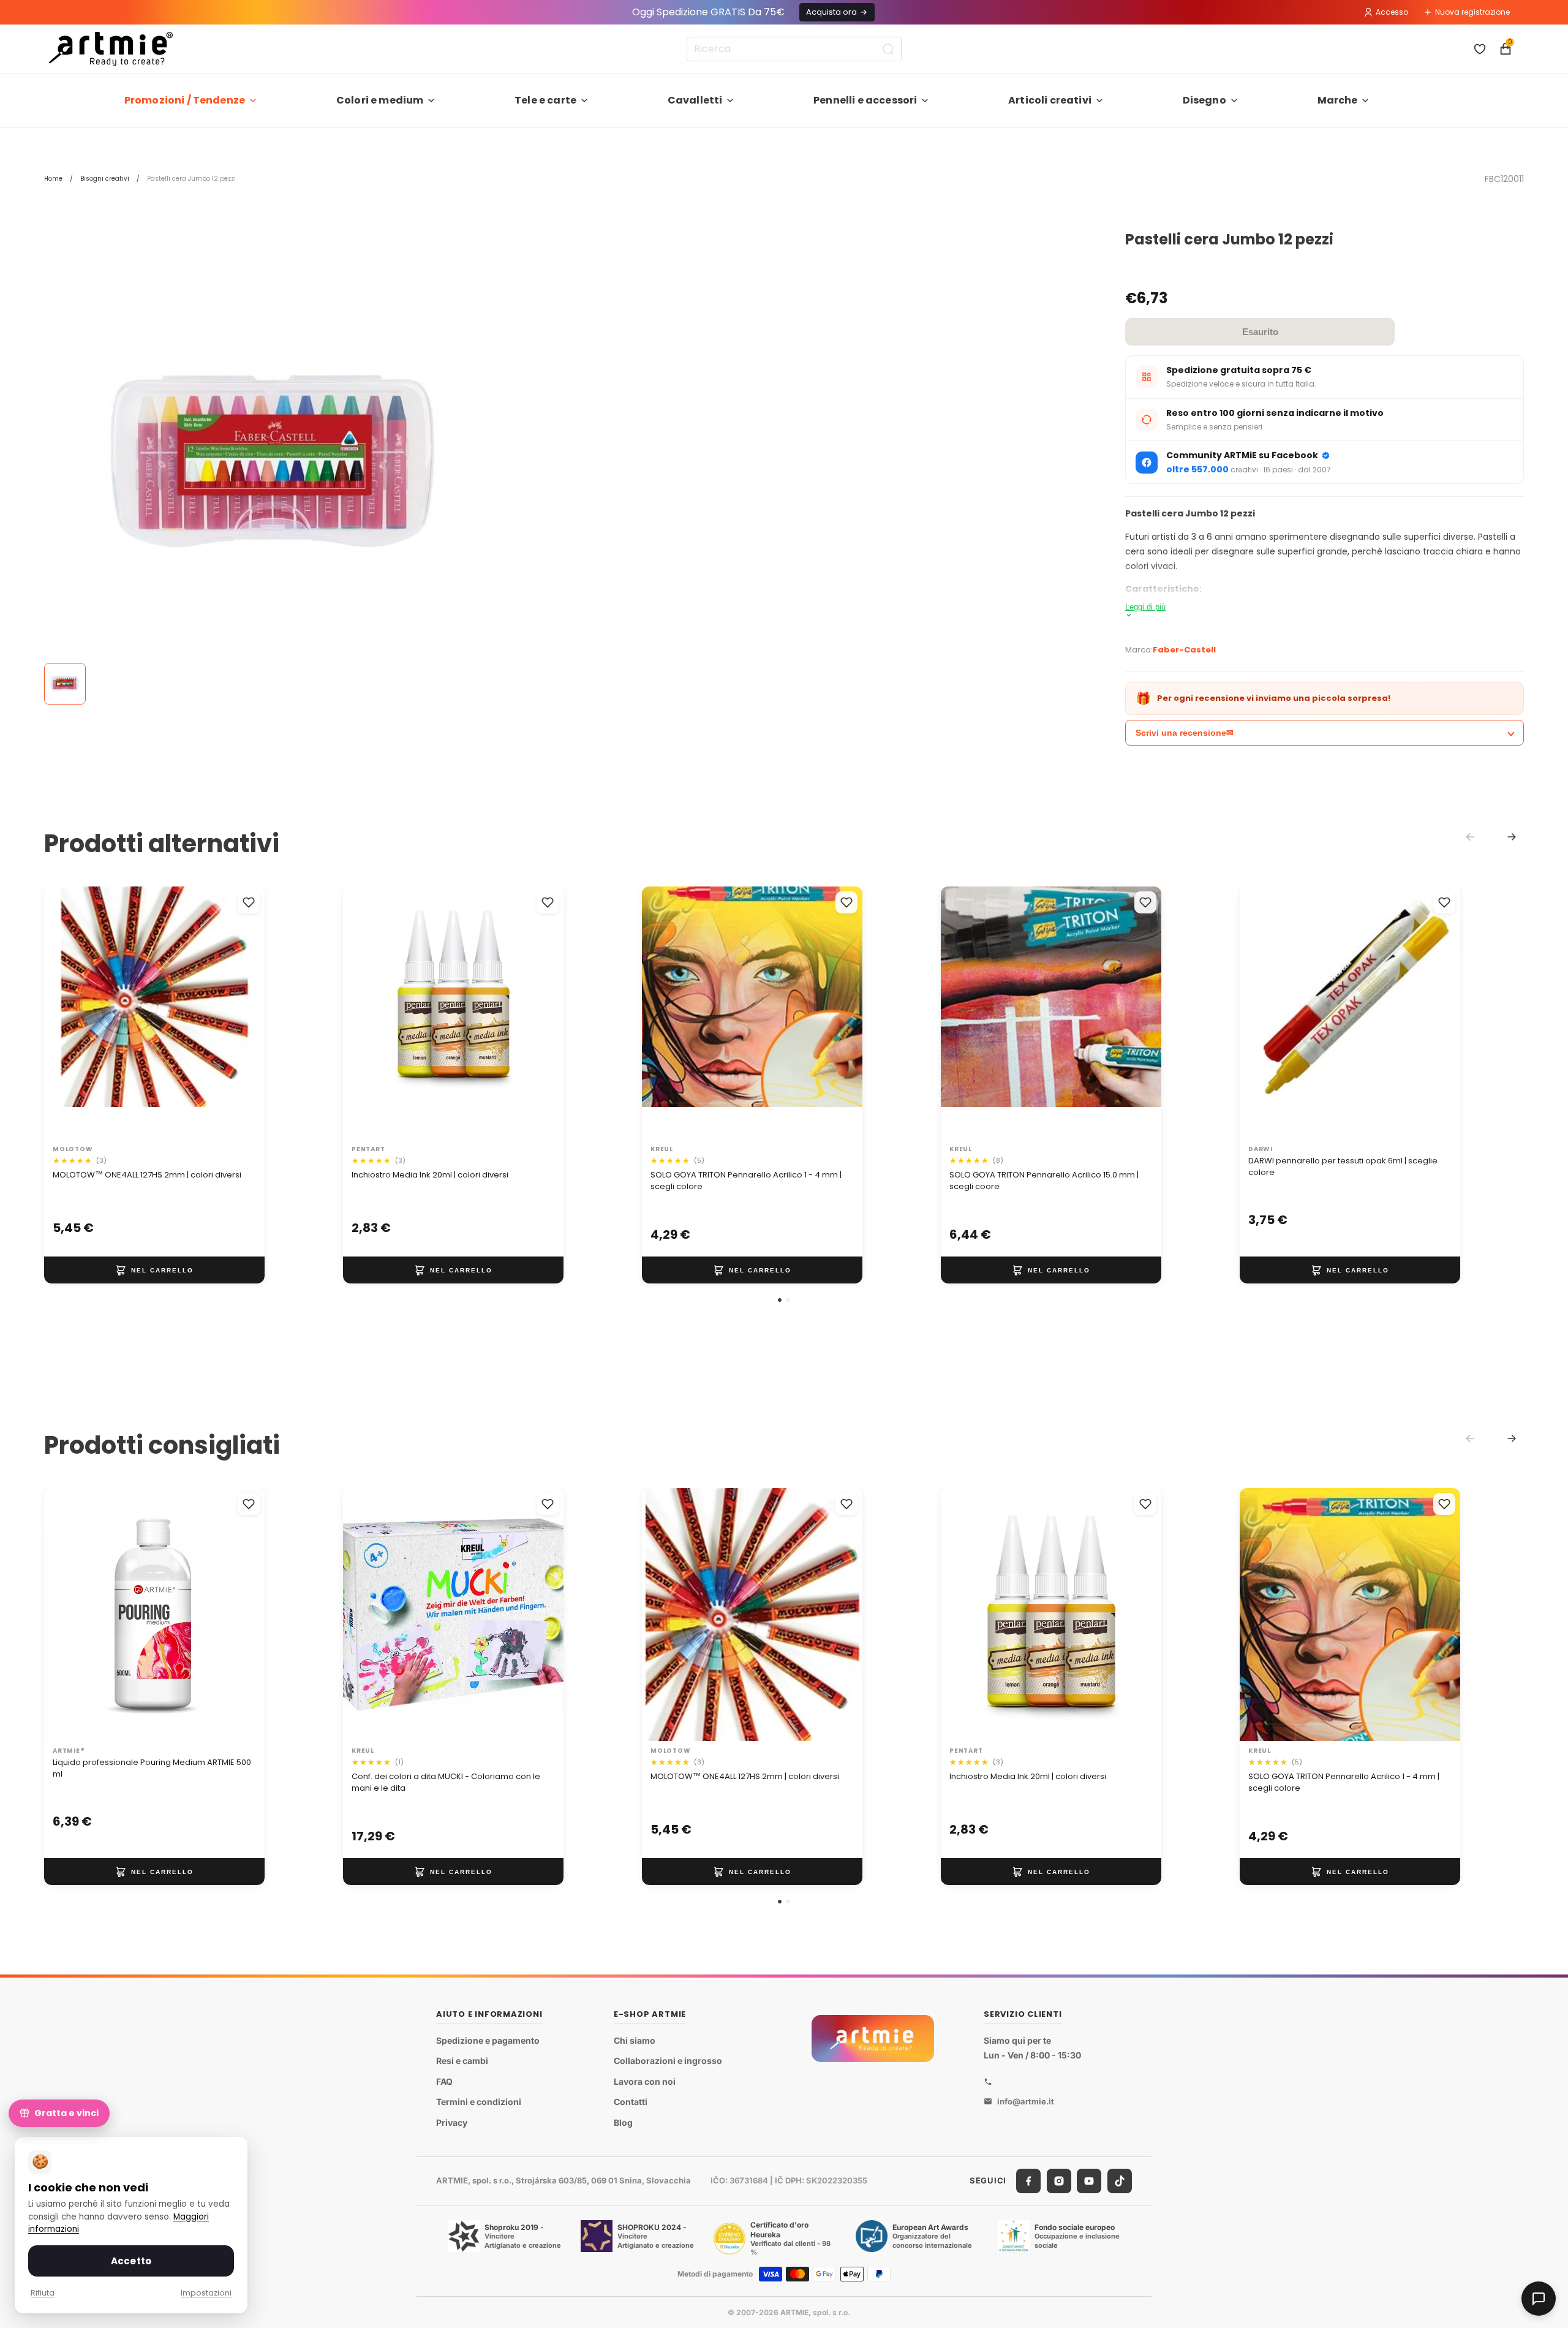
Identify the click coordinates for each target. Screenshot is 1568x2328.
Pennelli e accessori (865, 100)
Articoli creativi (1050, 100)
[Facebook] (1028, 2181)
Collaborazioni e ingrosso (668, 2061)
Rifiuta (43, 2293)
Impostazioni (206, 2293)
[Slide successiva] (243, 1013)
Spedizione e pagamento (488, 2040)
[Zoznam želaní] (1480, 49)
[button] (780, 1300)
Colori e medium (380, 100)
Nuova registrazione (1472, 12)
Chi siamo (635, 2040)
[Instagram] (1059, 2181)
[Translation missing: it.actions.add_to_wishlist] (249, 902)
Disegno (1204, 100)
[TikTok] (1120, 2181)
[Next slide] (1512, 837)
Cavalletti (695, 100)
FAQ (444, 2081)
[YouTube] (1089, 2181)
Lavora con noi (645, 2081)
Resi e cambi (462, 2061)
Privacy (452, 2122)
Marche (1338, 100)
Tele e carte (545, 100)
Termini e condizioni (479, 2102)
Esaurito (1260, 332)
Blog (623, 2122)
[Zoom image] (277, 464)
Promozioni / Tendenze (185, 100)
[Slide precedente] (66, 1013)
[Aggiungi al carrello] (154, 1270)
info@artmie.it (1026, 2101)
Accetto (131, 2261)
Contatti (631, 2102)
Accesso (1392, 12)
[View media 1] (65, 684)
